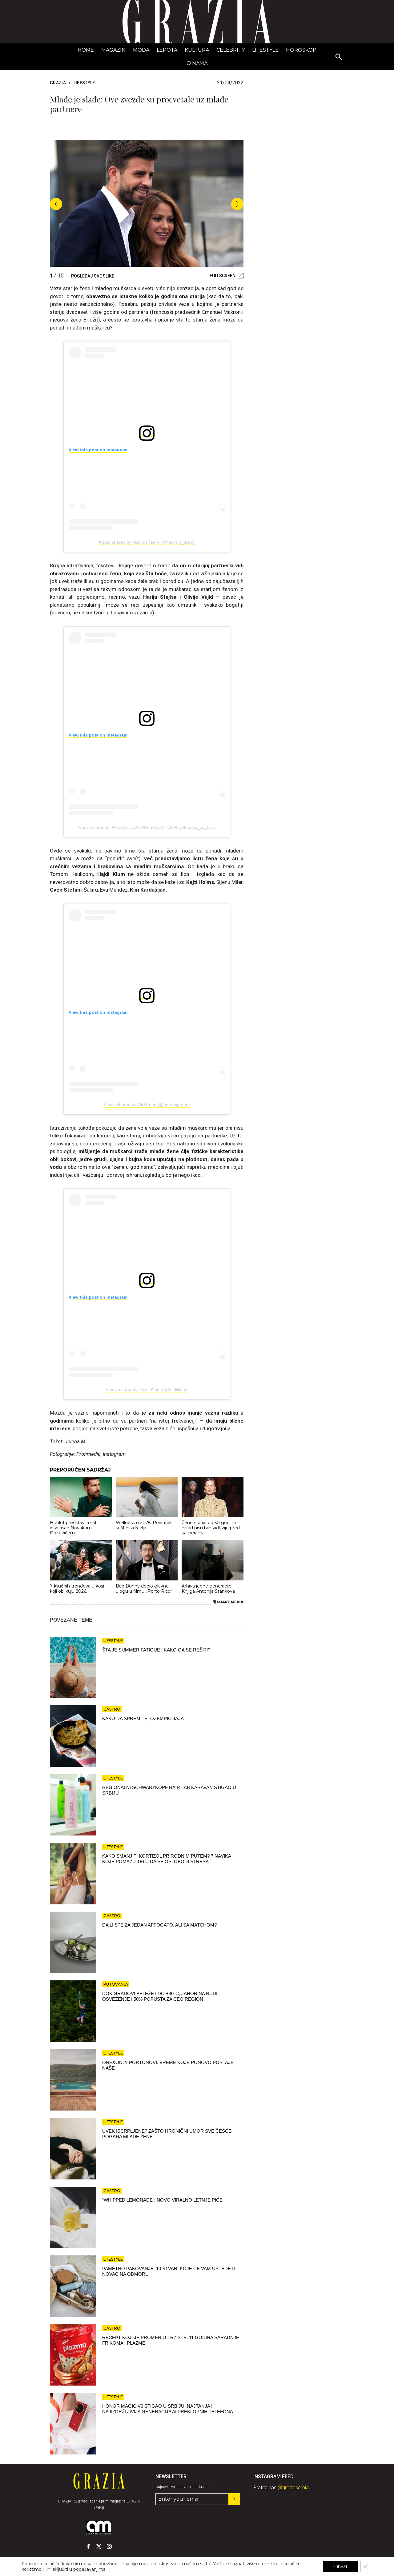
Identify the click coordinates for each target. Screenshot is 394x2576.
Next (237, 204)
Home (86, 50)
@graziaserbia (293, 2488)
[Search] (339, 57)
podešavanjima (89, 2569)
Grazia (58, 83)
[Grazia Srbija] (197, 22)
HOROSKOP (301, 50)
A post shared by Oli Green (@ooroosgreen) (147, 1104)
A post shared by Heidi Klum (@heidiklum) (147, 1389)
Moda (141, 50)
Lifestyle (265, 50)
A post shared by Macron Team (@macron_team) (147, 542)
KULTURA (197, 50)
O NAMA (197, 63)
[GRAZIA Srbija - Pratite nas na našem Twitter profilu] (99, 2546)
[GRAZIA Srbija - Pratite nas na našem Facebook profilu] (88, 2546)
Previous (56, 204)
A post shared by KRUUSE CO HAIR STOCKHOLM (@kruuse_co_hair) (147, 827)
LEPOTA (167, 50)
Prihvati (340, 2566)
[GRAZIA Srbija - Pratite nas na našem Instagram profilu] (109, 2546)
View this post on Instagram (98, 450)
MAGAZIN (113, 50)
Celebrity (231, 50)
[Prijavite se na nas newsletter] (234, 2499)
